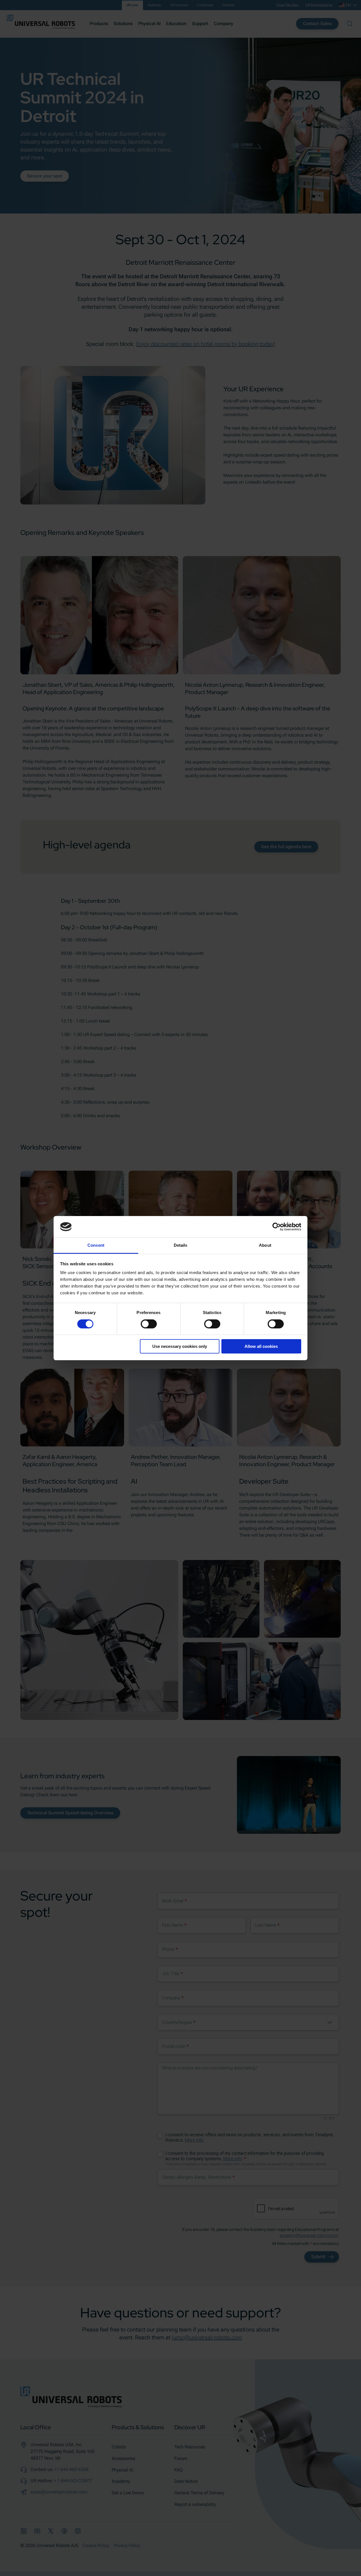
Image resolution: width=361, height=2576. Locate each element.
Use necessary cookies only (180, 1346)
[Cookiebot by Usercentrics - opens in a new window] (277, 1227)
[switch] (149, 1324)
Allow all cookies (261, 1346)
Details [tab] (181, 1245)
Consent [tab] (96, 1245)
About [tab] (265, 1245)
